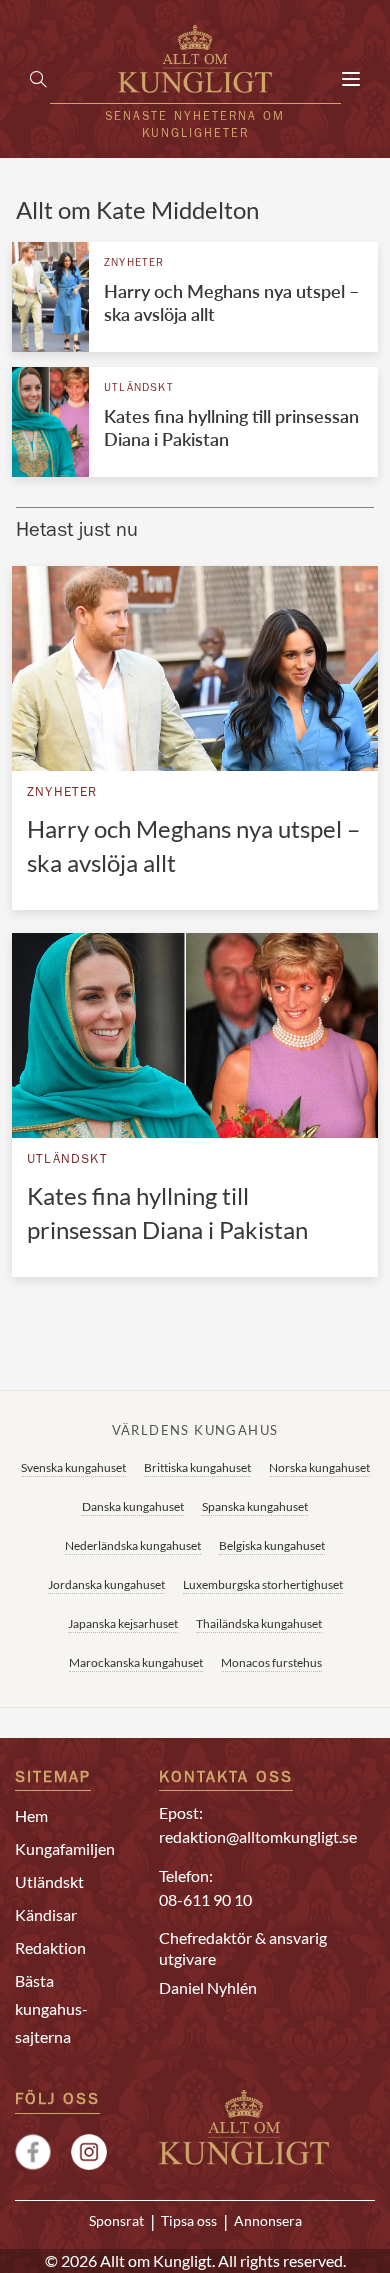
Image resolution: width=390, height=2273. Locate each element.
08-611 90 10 (205, 1899)
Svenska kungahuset (73, 1467)
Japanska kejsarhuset (123, 1623)
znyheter (134, 263)
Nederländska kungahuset (133, 1545)
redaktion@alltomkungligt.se (258, 1836)
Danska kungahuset (133, 1506)
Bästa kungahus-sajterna (51, 2008)
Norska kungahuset (319, 1467)
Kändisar (46, 1914)
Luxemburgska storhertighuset (263, 1584)
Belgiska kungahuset (272, 1545)
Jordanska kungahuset (106, 1584)
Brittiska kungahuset (197, 1467)
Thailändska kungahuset (259, 1623)
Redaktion (50, 1947)
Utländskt (139, 388)
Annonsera (268, 2221)
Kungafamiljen (65, 1848)
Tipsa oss (189, 2221)
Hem (31, 1815)
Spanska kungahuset (255, 1506)
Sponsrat (116, 2221)
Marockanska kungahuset (136, 1662)
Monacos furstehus (271, 1662)
